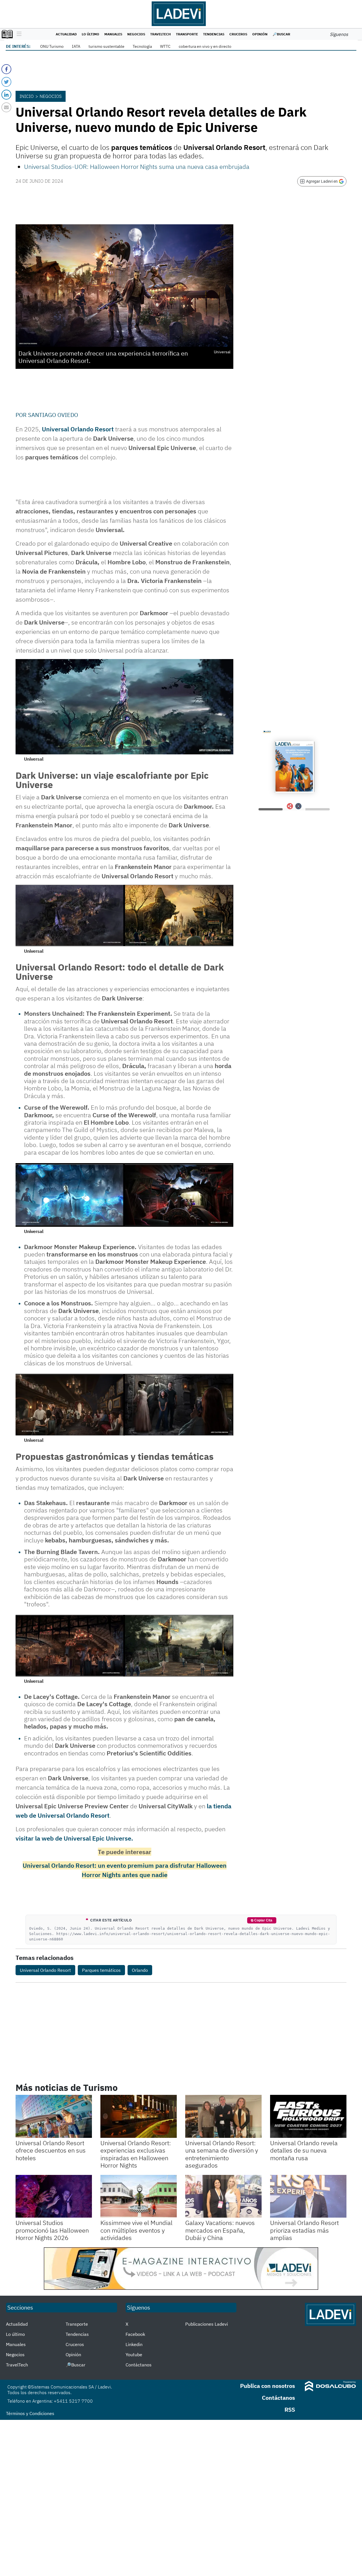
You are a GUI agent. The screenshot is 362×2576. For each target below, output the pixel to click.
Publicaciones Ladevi (207, 2324)
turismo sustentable (106, 46)
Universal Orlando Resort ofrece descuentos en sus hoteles (51, 2150)
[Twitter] (6, 82)
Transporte (187, 34)
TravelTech (160, 34)
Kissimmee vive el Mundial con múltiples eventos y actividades (136, 2230)
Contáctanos (139, 2365)
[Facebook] (6, 69)
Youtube (134, 2355)
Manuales (113, 34)
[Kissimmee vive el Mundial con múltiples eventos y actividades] (139, 2196)
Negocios (136, 34)
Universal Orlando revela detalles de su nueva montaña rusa (304, 2150)
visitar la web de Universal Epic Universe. (74, 1838)
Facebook (135, 2334)
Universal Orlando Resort (45, 1970)
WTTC (165, 46)
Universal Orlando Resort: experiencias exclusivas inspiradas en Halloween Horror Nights (136, 2154)
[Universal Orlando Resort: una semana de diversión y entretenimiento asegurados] (223, 2116)
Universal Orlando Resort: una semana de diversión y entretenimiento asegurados (222, 2154)
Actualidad (66, 34)
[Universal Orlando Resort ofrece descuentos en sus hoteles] (54, 2116)
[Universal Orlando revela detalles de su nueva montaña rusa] (308, 2116)
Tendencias (214, 34)
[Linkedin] (6, 95)
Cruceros (238, 34)
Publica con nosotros (268, 2386)
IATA (76, 46)
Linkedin (134, 2344)
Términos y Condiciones (30, 2413)
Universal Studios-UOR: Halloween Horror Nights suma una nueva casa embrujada (137, 166)
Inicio (27, 96)
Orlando (140, 1970)
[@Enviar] (6, 107)
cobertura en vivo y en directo (205, 46)
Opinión (260, 34)
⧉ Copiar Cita (262, 1920)
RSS (290, 2410)
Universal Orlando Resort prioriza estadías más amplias (304, 2230)
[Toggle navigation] (18, 34)
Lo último (90, 34)
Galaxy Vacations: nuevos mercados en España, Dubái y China (220, 2230)
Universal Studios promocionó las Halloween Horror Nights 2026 (52, 2230)
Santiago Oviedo (53, 415)
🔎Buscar (281, 34)
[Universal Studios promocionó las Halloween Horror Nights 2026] (54, 2196)
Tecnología (142, 46)
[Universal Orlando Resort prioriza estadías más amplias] (308, 2196)
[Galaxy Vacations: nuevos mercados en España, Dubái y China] (223, 2196)
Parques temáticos (101, 1970)
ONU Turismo (52, 46)
